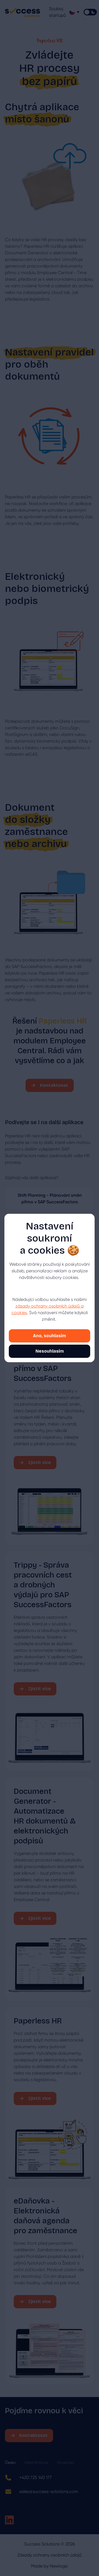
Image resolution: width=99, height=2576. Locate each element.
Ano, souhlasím (50, 1336)
